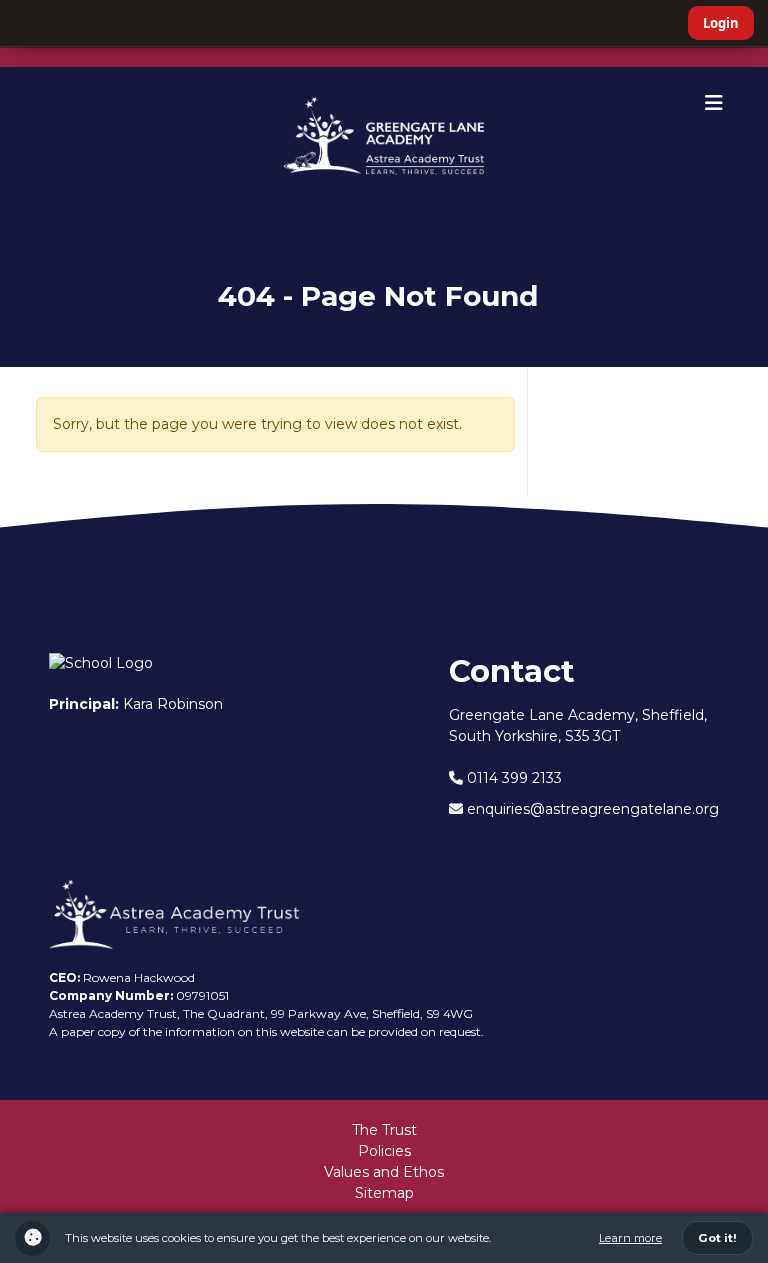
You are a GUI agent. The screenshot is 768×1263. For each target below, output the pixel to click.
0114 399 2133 (512, 778)
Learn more (630, 1238)
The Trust (384, 1130)
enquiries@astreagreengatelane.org (591, 809)
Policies (384, 1151)
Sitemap (384, 1193)
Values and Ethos (384, 1172)
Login (721, 23)
